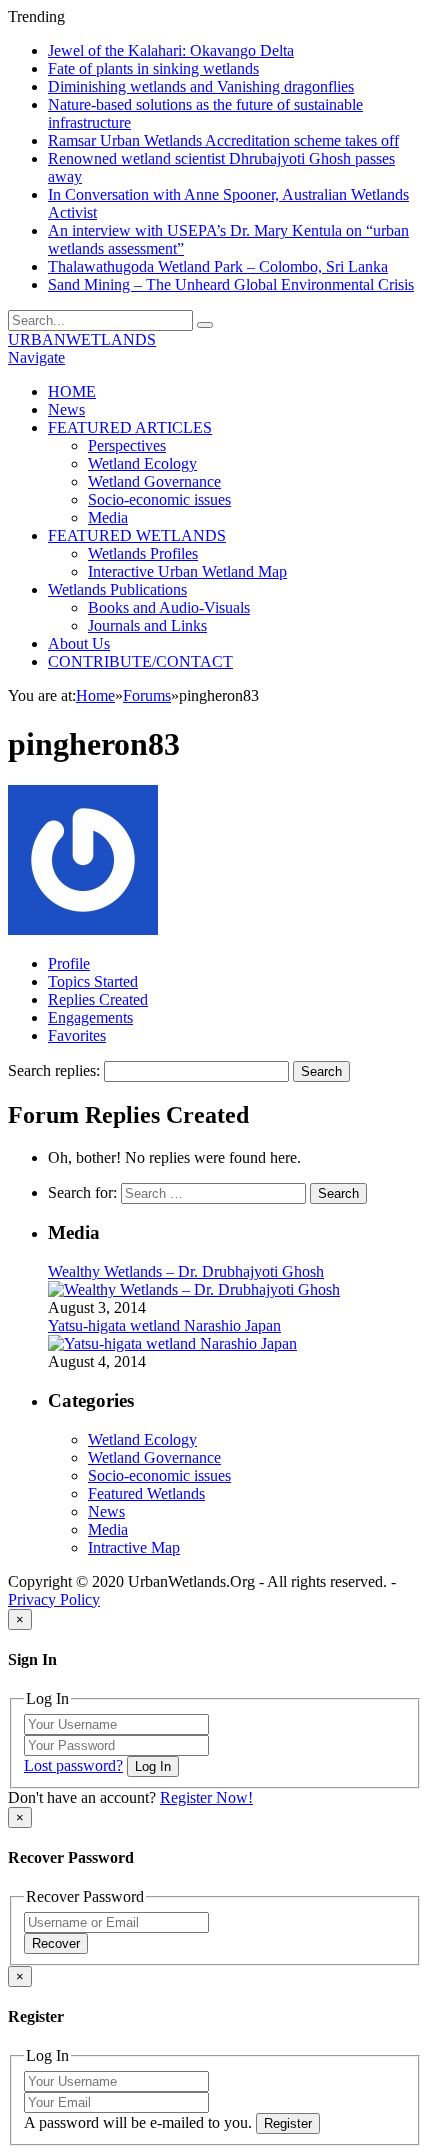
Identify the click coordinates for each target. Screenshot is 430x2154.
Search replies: (54, 1070)
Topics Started (93, 981)
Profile (69, 963)
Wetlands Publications (117, 589)
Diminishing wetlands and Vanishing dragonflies (201, 86)
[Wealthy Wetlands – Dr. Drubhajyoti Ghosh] (194, 1289)
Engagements (90, 1017)
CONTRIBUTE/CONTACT (140, 661)
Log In (153, 1766)
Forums (147, 695)
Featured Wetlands (146, 1493)
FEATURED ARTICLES (130, 427)
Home (95, 695)
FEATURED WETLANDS (137, 535)
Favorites (77, 1035)
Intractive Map (134, 1547)
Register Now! (206, 1797)
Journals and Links (147, 625)
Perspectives (127, 445)
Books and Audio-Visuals (169, 607)
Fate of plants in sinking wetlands (153, 68)
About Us (79, 643)
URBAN (82, 339)
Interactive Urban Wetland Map (187, 571)
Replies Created (98, 999)
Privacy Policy (54, 1599)
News (66, 409)
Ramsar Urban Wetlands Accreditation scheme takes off (223, 140)
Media (108, 517)
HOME (72, 391)
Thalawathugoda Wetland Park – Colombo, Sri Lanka (218, 266)
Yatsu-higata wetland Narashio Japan (164, 1325)
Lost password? (73, 1765)
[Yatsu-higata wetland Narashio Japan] (172, 1343)
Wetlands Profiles (143, 553)
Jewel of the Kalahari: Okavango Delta (171, 50)
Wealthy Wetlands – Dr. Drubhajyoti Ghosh (186, 1271)
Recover (56, 1943)
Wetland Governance (154, 481)
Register (288, 2123)
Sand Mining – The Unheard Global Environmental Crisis (231, 284)
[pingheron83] (83, 929)
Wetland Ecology (142, 463)
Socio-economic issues (159, 499)
